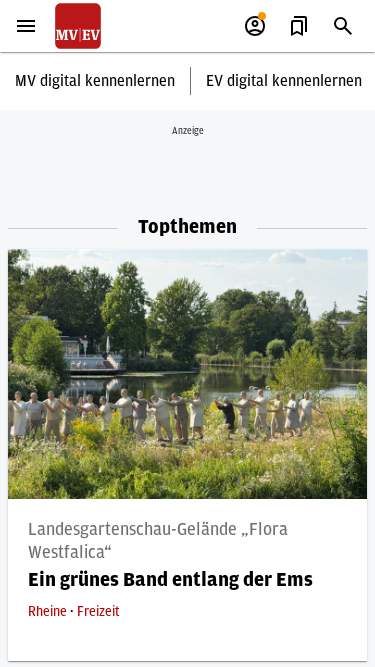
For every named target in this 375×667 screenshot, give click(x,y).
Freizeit (98, 612)
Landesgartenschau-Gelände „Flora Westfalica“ (158, 541)
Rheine (49, 612)
